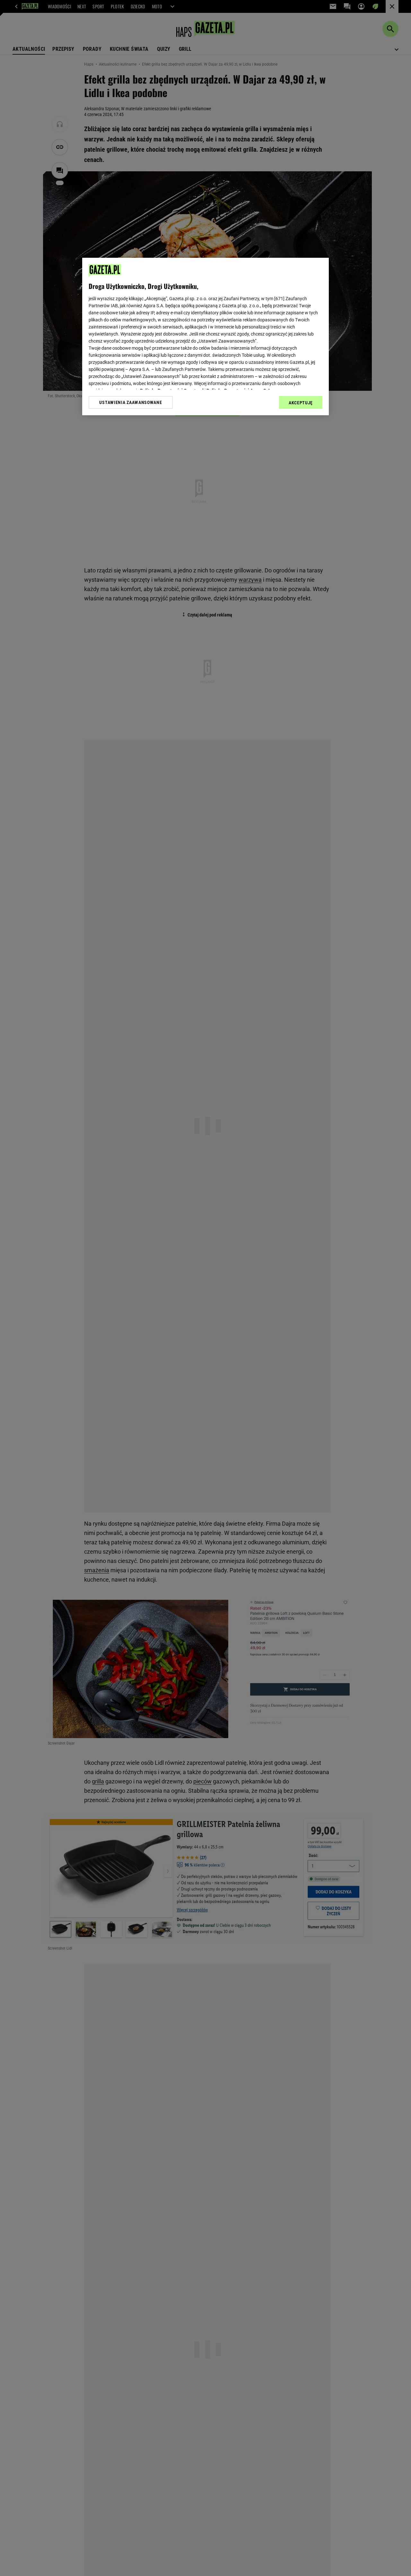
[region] (205, 337)
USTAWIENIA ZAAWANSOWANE (131, 402)
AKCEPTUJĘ (301, 403)
